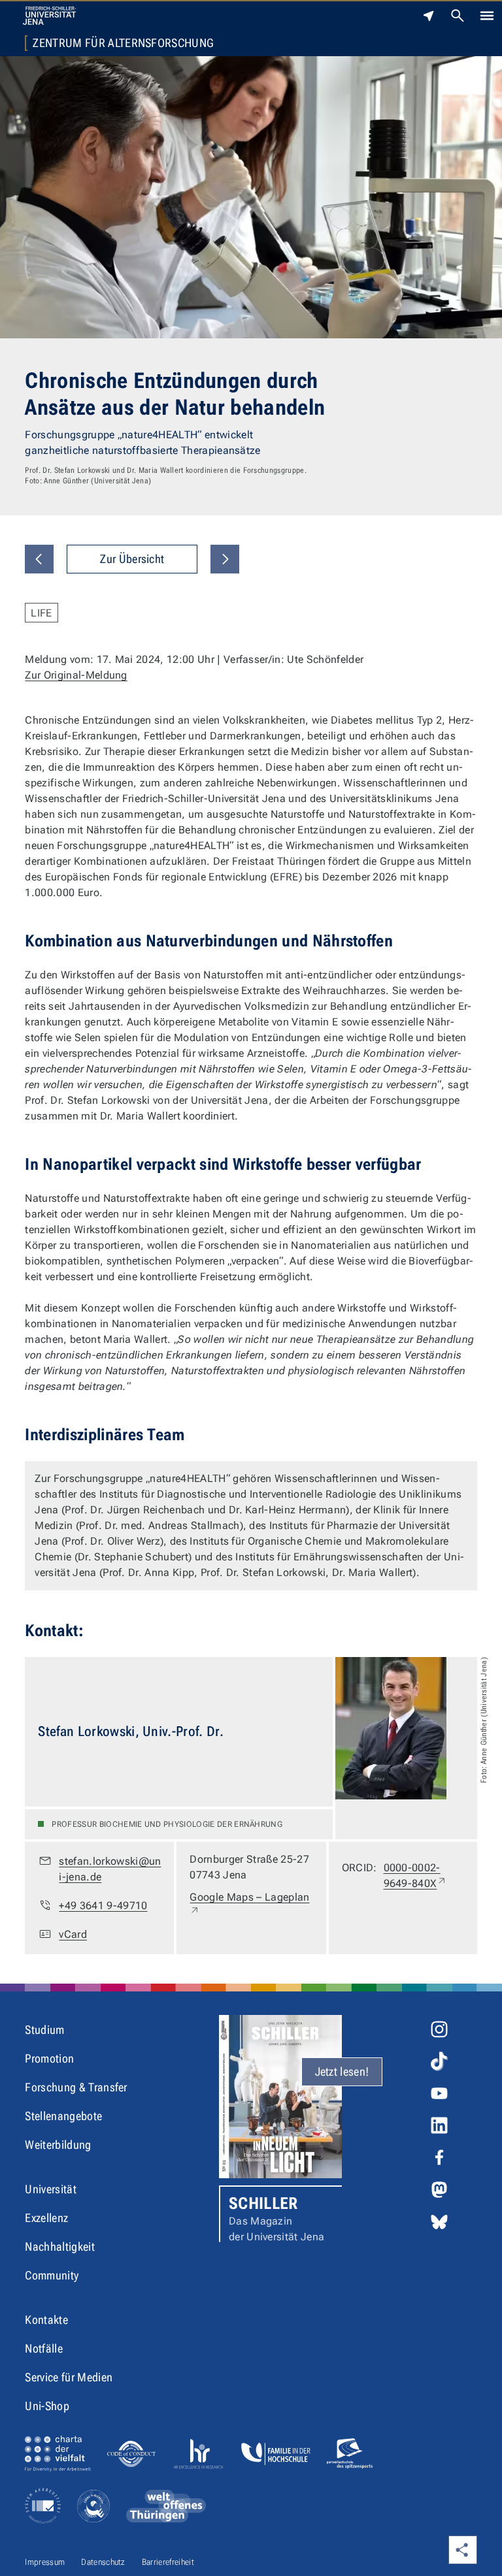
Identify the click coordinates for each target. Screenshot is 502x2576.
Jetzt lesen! (342, 2071)
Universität (51, 2189)
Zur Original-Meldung (76, 675)
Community (52, 2275)
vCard (73, 1934)
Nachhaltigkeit (59, 2246)
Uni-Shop (47, 2406)
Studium (44, 2030)
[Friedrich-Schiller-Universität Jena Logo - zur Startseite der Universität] (49, 16)
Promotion (49, 2058)
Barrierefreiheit (168, 2562)
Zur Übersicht (132, 559)
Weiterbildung (58, 2145)
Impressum (45, 2562)
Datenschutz (103, 2562)
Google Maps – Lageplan (249, 1905)
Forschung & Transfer (76, 2087)
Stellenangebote (63, 2116)
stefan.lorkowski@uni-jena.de (110, 1869)
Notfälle (44, 2348)
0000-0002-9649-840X (424, 1876)
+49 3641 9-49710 (103, 1906)
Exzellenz (46, 2218)
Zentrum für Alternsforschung (123, 43)
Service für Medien (69, 2377)
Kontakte (46, 2320)
